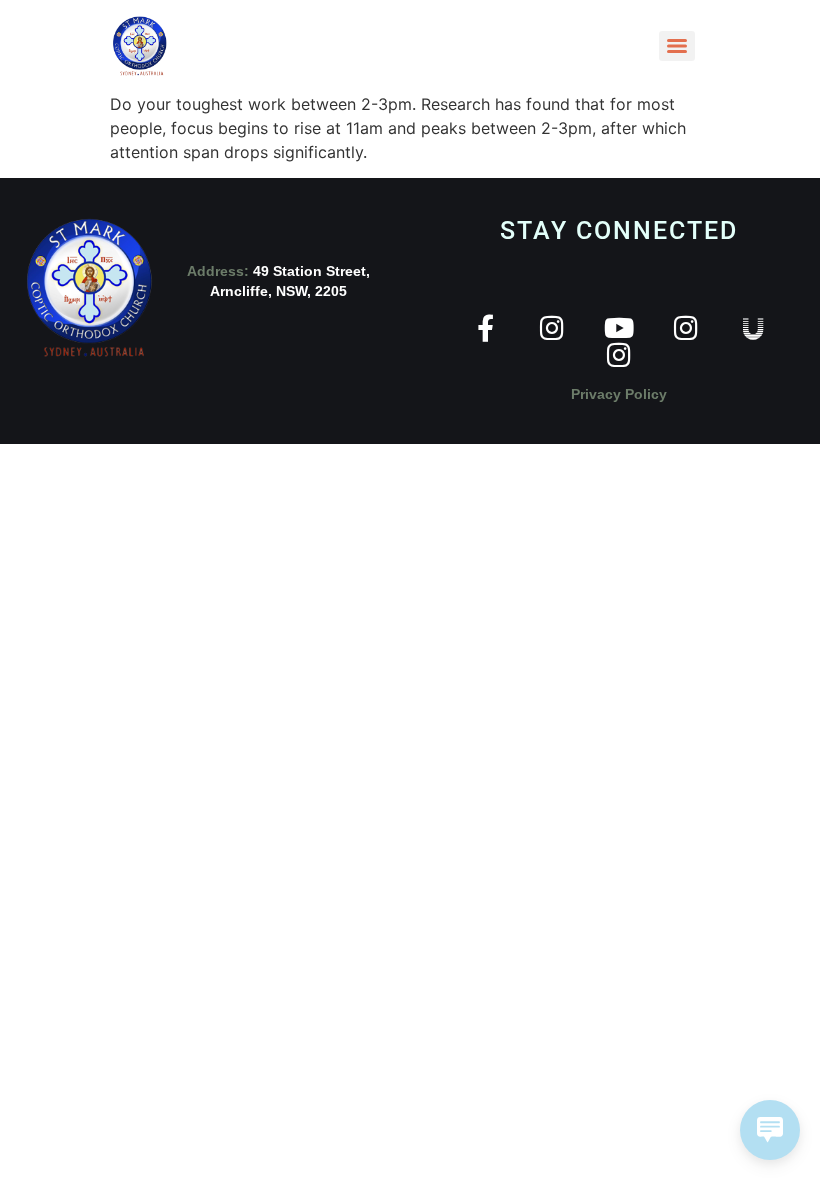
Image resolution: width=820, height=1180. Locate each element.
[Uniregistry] (753, 327)
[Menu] (677, 46)
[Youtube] (619, 327)
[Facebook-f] (485, 327)
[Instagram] (552, 327)
